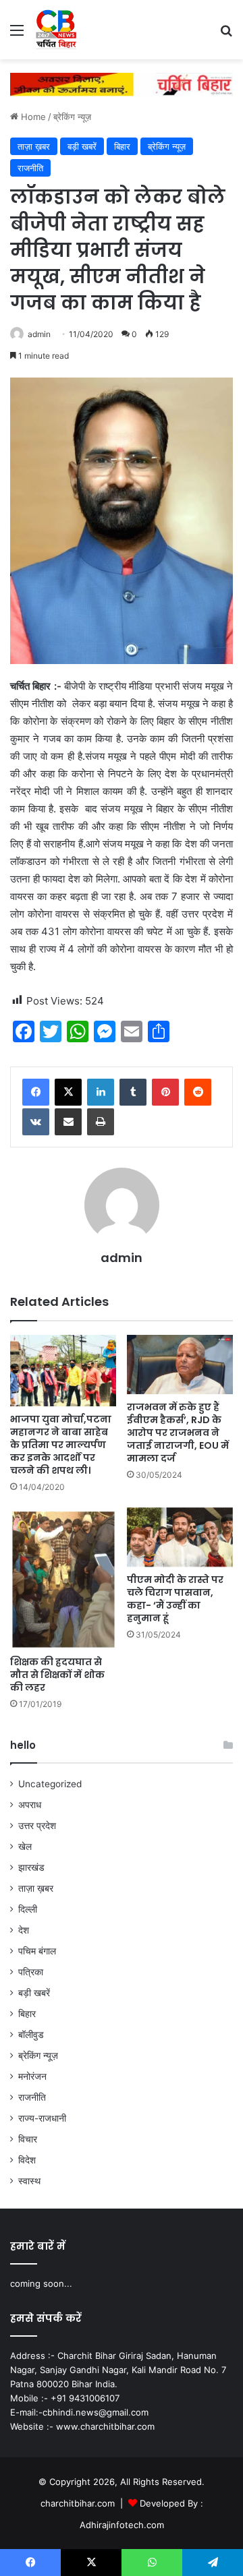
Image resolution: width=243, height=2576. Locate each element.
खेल (25, 1847)
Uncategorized (50, 1784)
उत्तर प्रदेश (37, 1826)
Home (32, 117)
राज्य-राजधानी (42, 2118)
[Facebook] (36, 1092)
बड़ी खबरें (82, 146)
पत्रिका (31, 1972)
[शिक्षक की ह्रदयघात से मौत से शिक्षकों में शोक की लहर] (63, 1579)
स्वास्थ (29, 2181)
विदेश (27, 2160)
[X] (68, 1092)
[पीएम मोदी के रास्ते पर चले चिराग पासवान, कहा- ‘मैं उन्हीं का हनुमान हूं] (180, 1537)
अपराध (30, 1805)
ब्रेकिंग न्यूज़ (72, 117)
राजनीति (30, 168)
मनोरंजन (32, 2076)
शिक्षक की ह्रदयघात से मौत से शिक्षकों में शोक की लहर (57, 1675)
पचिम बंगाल (37, 1951)
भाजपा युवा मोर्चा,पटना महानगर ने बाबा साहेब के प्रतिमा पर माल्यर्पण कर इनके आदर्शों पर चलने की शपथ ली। (61, 1445)
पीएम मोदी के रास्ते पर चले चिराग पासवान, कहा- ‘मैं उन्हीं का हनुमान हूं (175, 1599)
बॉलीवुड (31, 2035)
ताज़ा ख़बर (34, 146)
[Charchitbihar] (57, 30)
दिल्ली (28, 1909)
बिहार (122, 146)
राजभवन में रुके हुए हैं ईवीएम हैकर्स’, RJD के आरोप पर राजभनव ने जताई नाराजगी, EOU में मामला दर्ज (178, 1433)
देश (24, 1930)
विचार (28, 2139)
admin (39, 334)
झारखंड (31, 1867)
